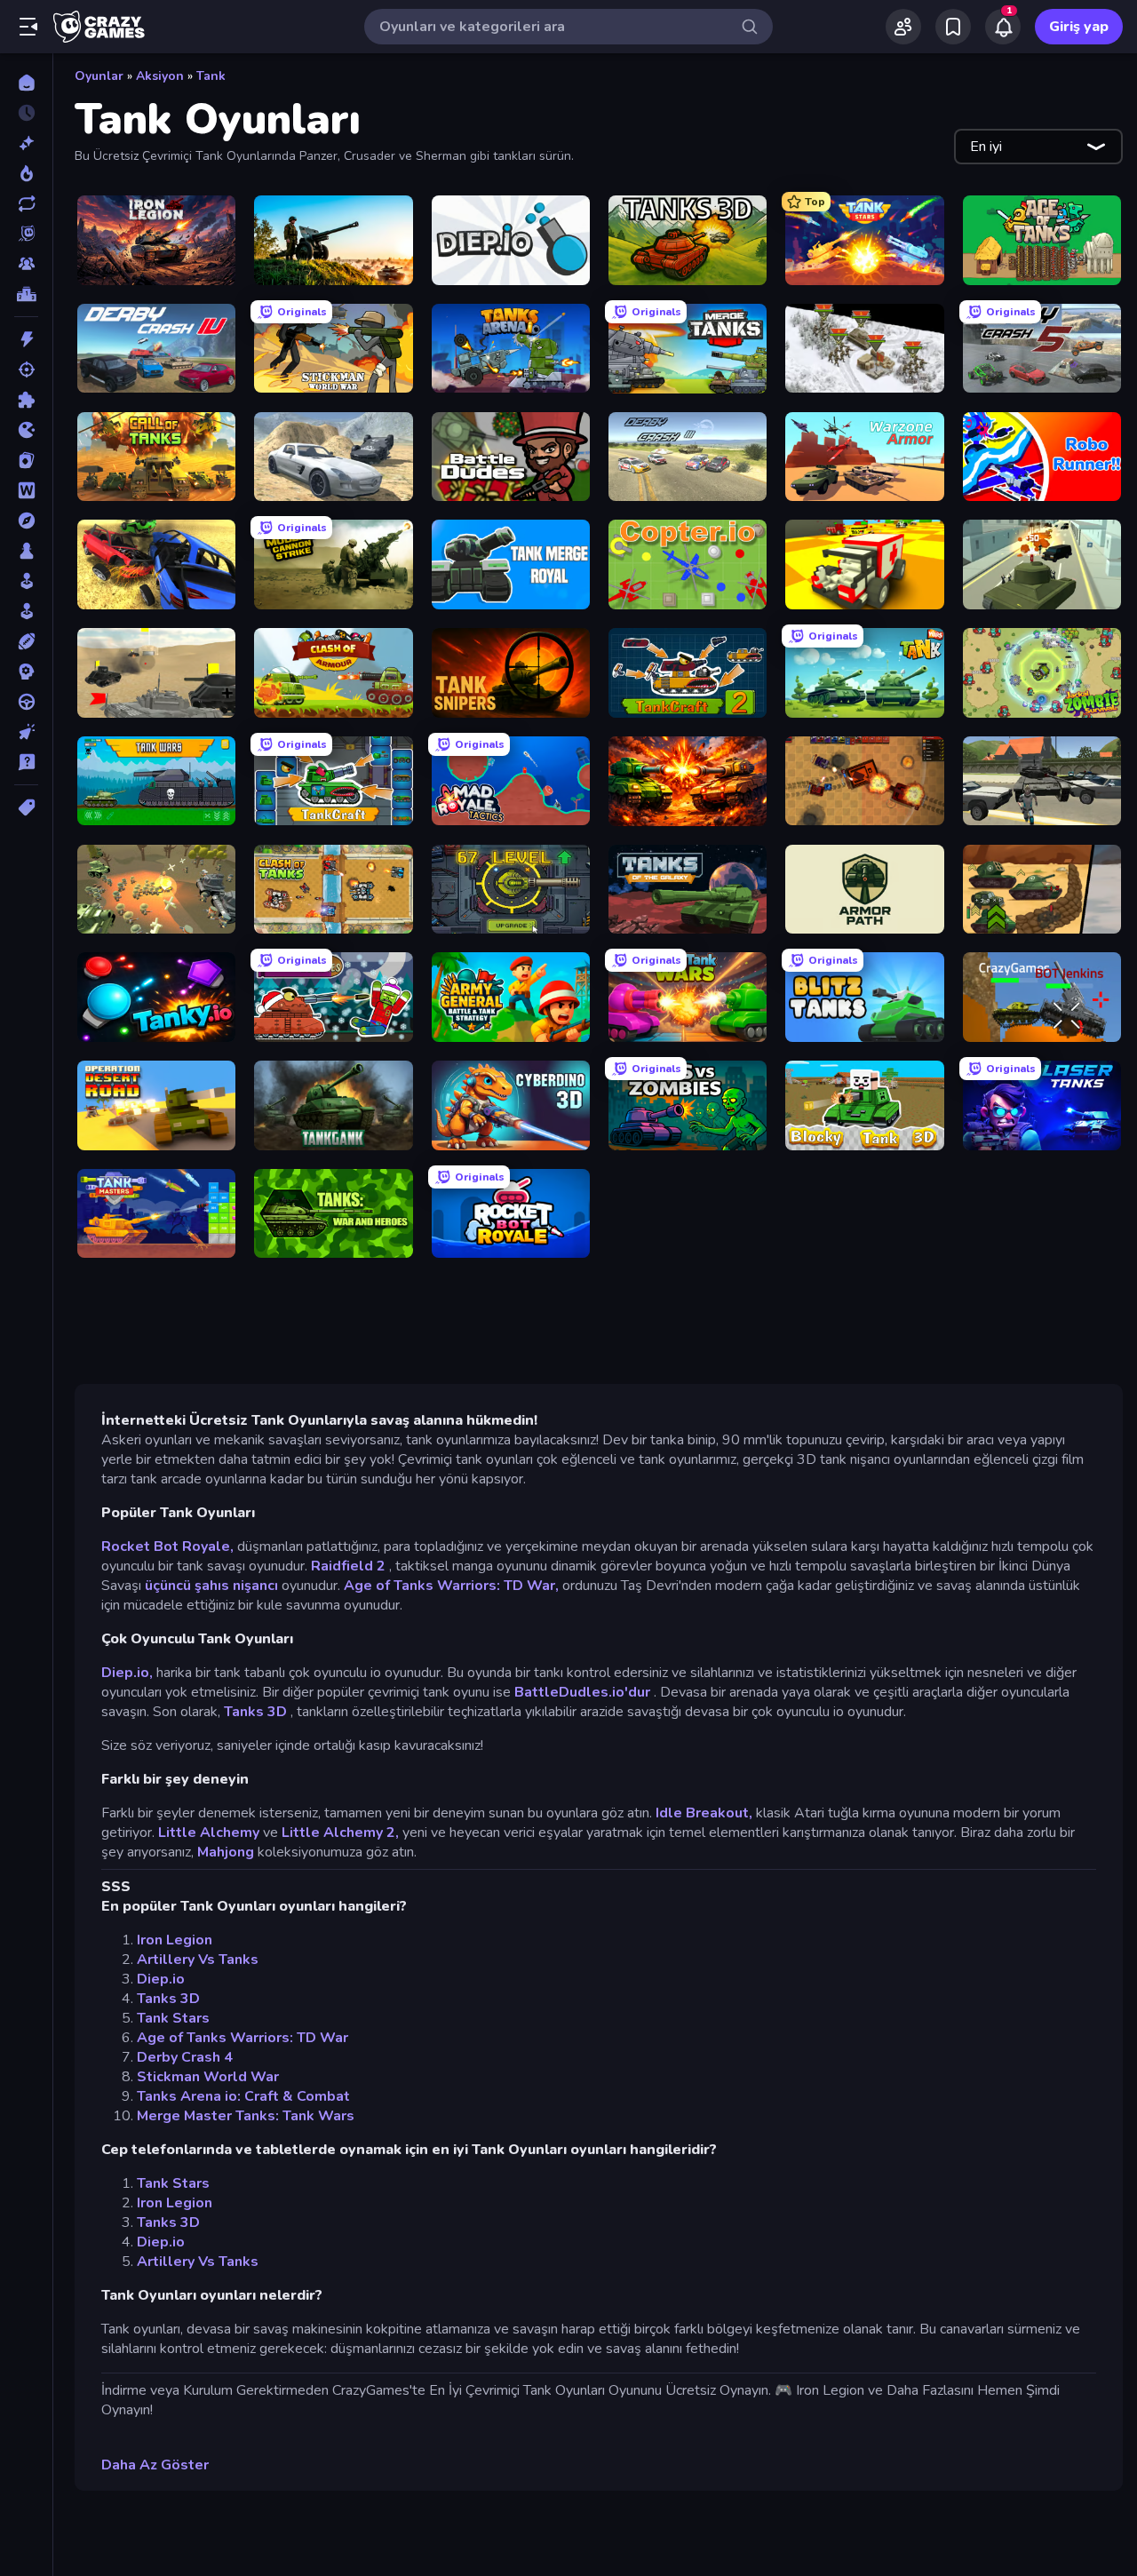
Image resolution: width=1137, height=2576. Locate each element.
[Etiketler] (26, 807)
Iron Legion (175, 1940)
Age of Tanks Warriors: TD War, (451, 1586)
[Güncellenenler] (26, 203)
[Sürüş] (26, 702)
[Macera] (26, 521)
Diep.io (161, 1979)
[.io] (26, 430)
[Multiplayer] (26, 264)
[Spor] (26, 641)
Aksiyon (160, 76)
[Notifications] (1003, 27)
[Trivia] (26, 762)
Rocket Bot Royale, (167, 1546)
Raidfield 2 (348, 1566)
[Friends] (903, 27)
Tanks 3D (255, 1712)
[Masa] (26, 551)
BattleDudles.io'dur (582, 1692)
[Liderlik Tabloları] (26, 294)
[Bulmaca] (26, 400)
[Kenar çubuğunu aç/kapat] (28, 27)
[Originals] (26, 234)
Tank (211, 76)
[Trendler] (26, 173)
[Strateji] (26, 672)
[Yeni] (26, 143)
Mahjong (226, 1852)
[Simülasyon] (26, 611)
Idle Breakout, (704, 1813)
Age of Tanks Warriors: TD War (243, 2038)
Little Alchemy (209, 1833)
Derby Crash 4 (185, 2057)
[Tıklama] (26, 732)
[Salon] (26, 581)
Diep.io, (127, 1673)
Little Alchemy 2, (340, 1833)
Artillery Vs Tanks (198, 1960)
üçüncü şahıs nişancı (211, 1586)
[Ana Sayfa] (26, 83)
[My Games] (953, 27)
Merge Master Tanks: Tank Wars (246, 2116)
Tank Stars (173, 2018)
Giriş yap (1079, 27)
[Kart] (26, 460)
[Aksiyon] (26, 339)
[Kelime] (26, 490)
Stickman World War (208, 2077)
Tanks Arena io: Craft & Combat (243, 2096)
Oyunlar (99, 76)
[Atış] (26, 370)
